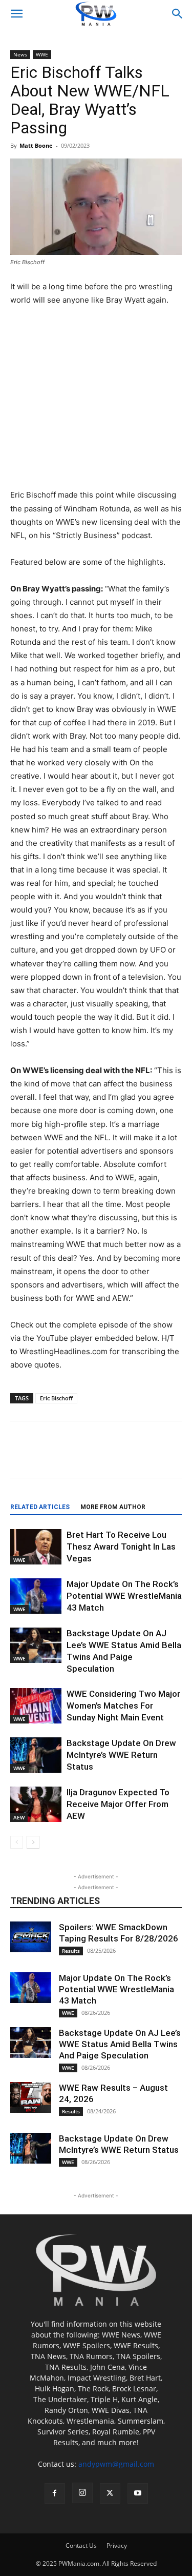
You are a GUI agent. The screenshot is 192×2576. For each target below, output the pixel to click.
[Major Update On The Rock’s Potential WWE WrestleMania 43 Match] (36, 1596)
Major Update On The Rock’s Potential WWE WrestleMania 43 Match (124, 1596)
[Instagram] (82, 2493)
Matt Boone (36, 145)
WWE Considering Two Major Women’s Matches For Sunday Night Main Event (123, 1706)
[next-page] (33, 1842)
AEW (19, 1817)
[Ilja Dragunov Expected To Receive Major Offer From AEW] (36, 1804)
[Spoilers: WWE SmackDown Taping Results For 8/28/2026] (31, 1937)
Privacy (117, 2545)
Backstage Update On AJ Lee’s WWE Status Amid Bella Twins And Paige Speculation (120, 2044)
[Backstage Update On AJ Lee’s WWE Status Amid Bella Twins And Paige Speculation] (36, 1645)
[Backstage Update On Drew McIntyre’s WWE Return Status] (36, 1755)
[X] (76, 1457)
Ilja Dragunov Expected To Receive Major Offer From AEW (118, 1804)
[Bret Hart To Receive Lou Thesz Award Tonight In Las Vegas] (36, 1547)
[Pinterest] (123, 1457)
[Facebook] (53, 1457)
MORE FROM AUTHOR (113, 1507)
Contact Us (81, 2545)
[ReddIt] (100, 1457)
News (20, 54)
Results (71, 1951)
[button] (16, 14)
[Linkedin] (147, 1457)
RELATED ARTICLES (40, 1507)
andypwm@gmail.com (116, 2464)
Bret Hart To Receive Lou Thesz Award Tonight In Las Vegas (121, 1547)
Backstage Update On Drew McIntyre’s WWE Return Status (121, 1755)
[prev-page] (17, 1842)
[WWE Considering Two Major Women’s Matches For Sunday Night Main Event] (36, 1706)
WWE (42, 54)
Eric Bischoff (56, 1398)
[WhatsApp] (170, 1457)
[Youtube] (138, 2493)
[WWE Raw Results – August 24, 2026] (31, 2097)
